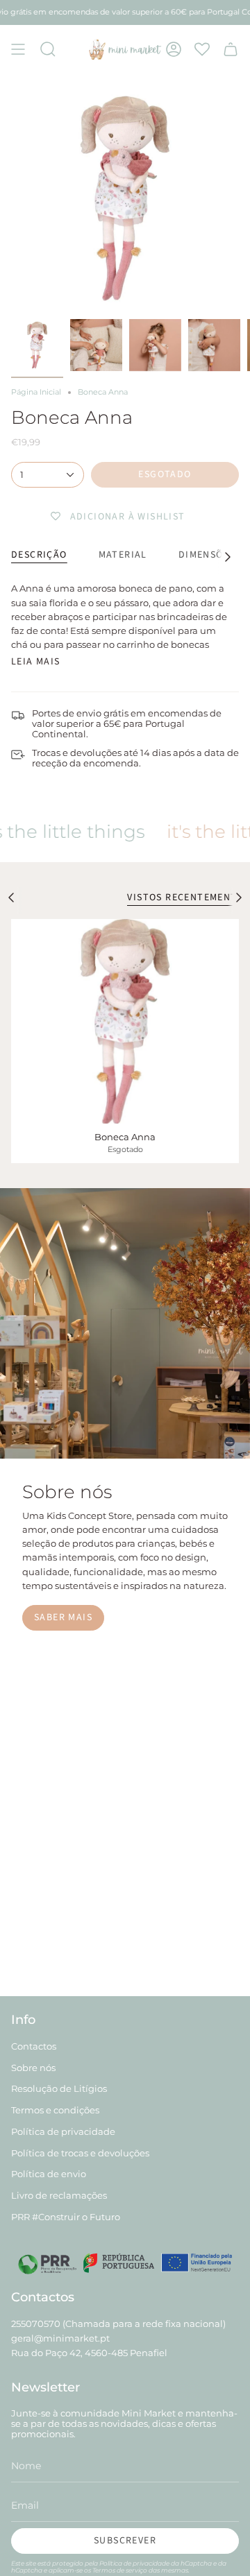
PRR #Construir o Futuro (66, 2217)
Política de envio (49, 2174)
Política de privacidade (63, 2132)
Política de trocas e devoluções (80, 2153)
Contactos (34, 2046)
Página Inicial (36, 392)
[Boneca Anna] (125, 1021)
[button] (48, 49)
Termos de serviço (120, 2570)
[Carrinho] (231, 49)
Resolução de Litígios (59, 2089)
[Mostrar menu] (18, 49)
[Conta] (174, 49)
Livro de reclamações (59, 2196)
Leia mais (36, 662)
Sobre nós (33, 2068)
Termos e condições (55, 2110)
